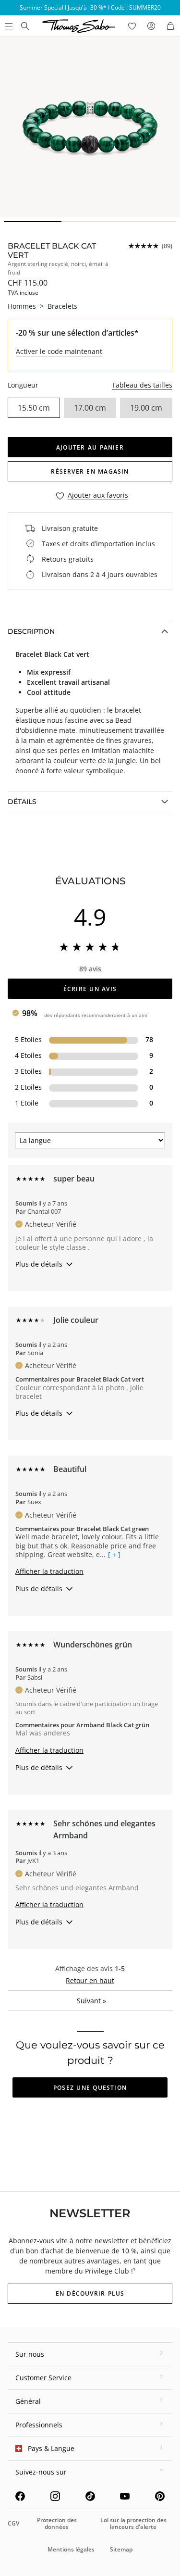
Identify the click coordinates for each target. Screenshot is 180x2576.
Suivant (91, 2001)
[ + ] (114, 1555)
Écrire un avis (90, 989)
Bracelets (62, 306)
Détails (22, 802)
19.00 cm (146, 408)
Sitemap (121, 2549)
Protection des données (57, 2523)
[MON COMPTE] (151, 26)
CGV (13, 2523)
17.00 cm (90, 408)
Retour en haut (90, 1980)
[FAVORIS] (132, 26)
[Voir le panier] (170, 26)
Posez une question (90, 2088)
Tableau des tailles (142, 385)
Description (31, 631)
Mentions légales (71, 2549)
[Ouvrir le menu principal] (8, 26)
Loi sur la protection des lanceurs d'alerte (133, 2523)
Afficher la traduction (49, 1571)
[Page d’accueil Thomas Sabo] (25, 26)
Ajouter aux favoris (98, 496)
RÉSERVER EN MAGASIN (90, 471)
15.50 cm (34, 408)
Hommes (22, 306)
